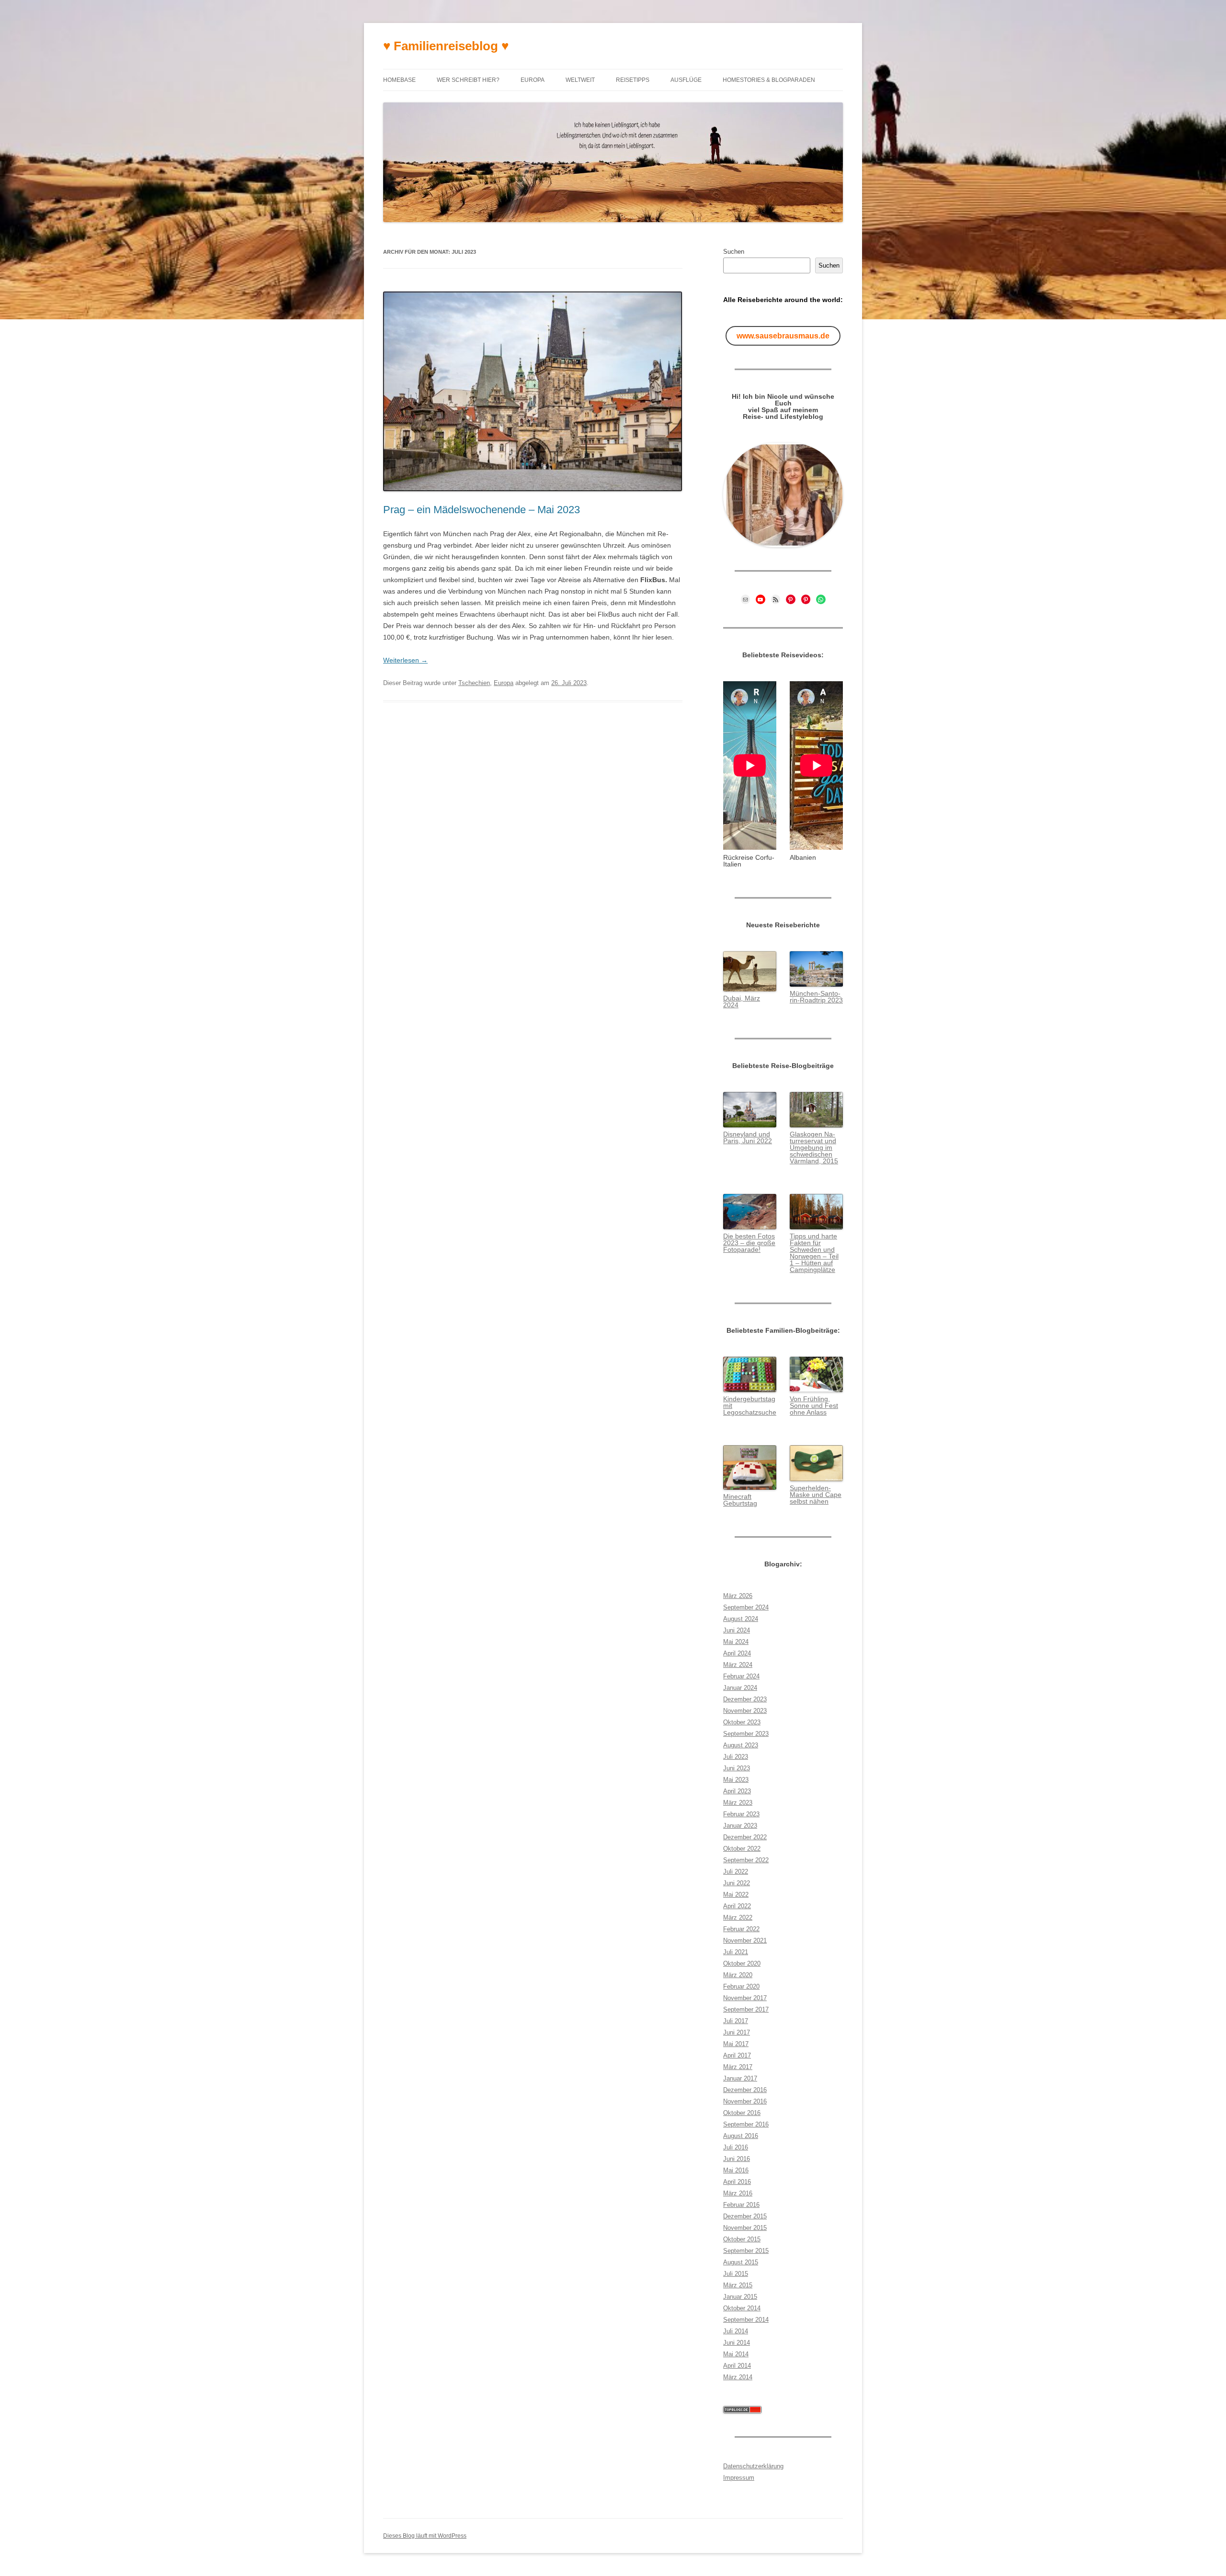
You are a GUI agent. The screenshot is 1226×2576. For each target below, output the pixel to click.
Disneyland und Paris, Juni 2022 (748, 1137)
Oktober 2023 (742, 1722)
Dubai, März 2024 (742, 1001)
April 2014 (737, 2366)
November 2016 (745, 2101)
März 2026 (738, 1596)
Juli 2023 (736, 1757)
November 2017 (745, 1998)
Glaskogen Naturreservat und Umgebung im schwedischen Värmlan (813, 1147)
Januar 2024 (740, 1688)
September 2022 (746, 1860)
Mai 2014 (736, 2354)
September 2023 (746, 1734)
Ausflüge (686, 80)
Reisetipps (633, 80)
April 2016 (737, 2182)
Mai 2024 (736, 1642)
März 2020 (738, 1975)
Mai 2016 (736, 2170)
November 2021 (745, 1940)
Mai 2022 (736, 1895)
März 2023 (738, 1803)
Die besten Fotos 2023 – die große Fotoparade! (749, 1243)
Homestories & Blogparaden (769, 80)
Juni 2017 (737, 2032)
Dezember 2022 (745, 1837)
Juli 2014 (736, 2331)
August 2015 (741, 2262)
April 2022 (737, 1906)
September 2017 (746, 2009)
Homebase (399, 80)
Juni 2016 (737, 2159)
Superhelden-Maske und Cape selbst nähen (816, 1495)
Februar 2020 (741, 1986)
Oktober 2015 (742, 2239)
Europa (533, 80)
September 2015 (746, 2251)
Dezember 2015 (745, 2216)
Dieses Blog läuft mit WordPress (425, 2536)
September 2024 (746, 1607)
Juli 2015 (736, 2274)
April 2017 (737, 2055)
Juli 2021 (736, 1952)
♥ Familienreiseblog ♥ (446, 46)
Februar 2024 (741, 1676)
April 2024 (737, 1653)
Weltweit (580, 80)
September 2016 (746, 2124)
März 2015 (738, 2285)
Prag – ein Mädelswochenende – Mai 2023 (482, 510)
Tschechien (474, 683)
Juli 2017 (736, 2021)
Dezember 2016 (745, 2090)
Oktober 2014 (742, 2308)
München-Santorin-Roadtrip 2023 (816, 997)
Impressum (739, 2478)
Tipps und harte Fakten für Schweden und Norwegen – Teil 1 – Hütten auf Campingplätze (814, 1253)
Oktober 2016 (742, 2113)
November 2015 (745, 2228)
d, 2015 (827, 1161)
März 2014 (738, 2377)
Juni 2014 (737, 2343)
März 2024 (738, 1665)
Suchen (734, 252)
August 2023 (741, 1745)
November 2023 (745, 1711)
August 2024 (741, 1619)
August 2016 (741, 2136)
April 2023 (737, 1791)
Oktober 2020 (742, 1963)
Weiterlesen (405, 660)
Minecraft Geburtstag (740, 1500)
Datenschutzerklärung (753, 2466)
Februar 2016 (741, 2205)
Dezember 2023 (745, 1699)
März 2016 (738, 2193)
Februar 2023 (741, 1814)
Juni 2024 (737, 1630)
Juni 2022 (737, 1883)
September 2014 (746, 2320)
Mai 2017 (736, 2044)
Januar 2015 (740, 2297)
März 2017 (738, 2067)
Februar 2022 (741, 1929)
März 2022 (738, 1918)
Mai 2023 (736, 1780)
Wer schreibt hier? (468, 80)
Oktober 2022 (742, 1849)
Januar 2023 (740, 1826)
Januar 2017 (740, 2078)
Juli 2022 (736, 1872)
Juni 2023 (737, 1768)
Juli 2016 (736, 2147)
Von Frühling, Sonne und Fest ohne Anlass (814, 1406)
